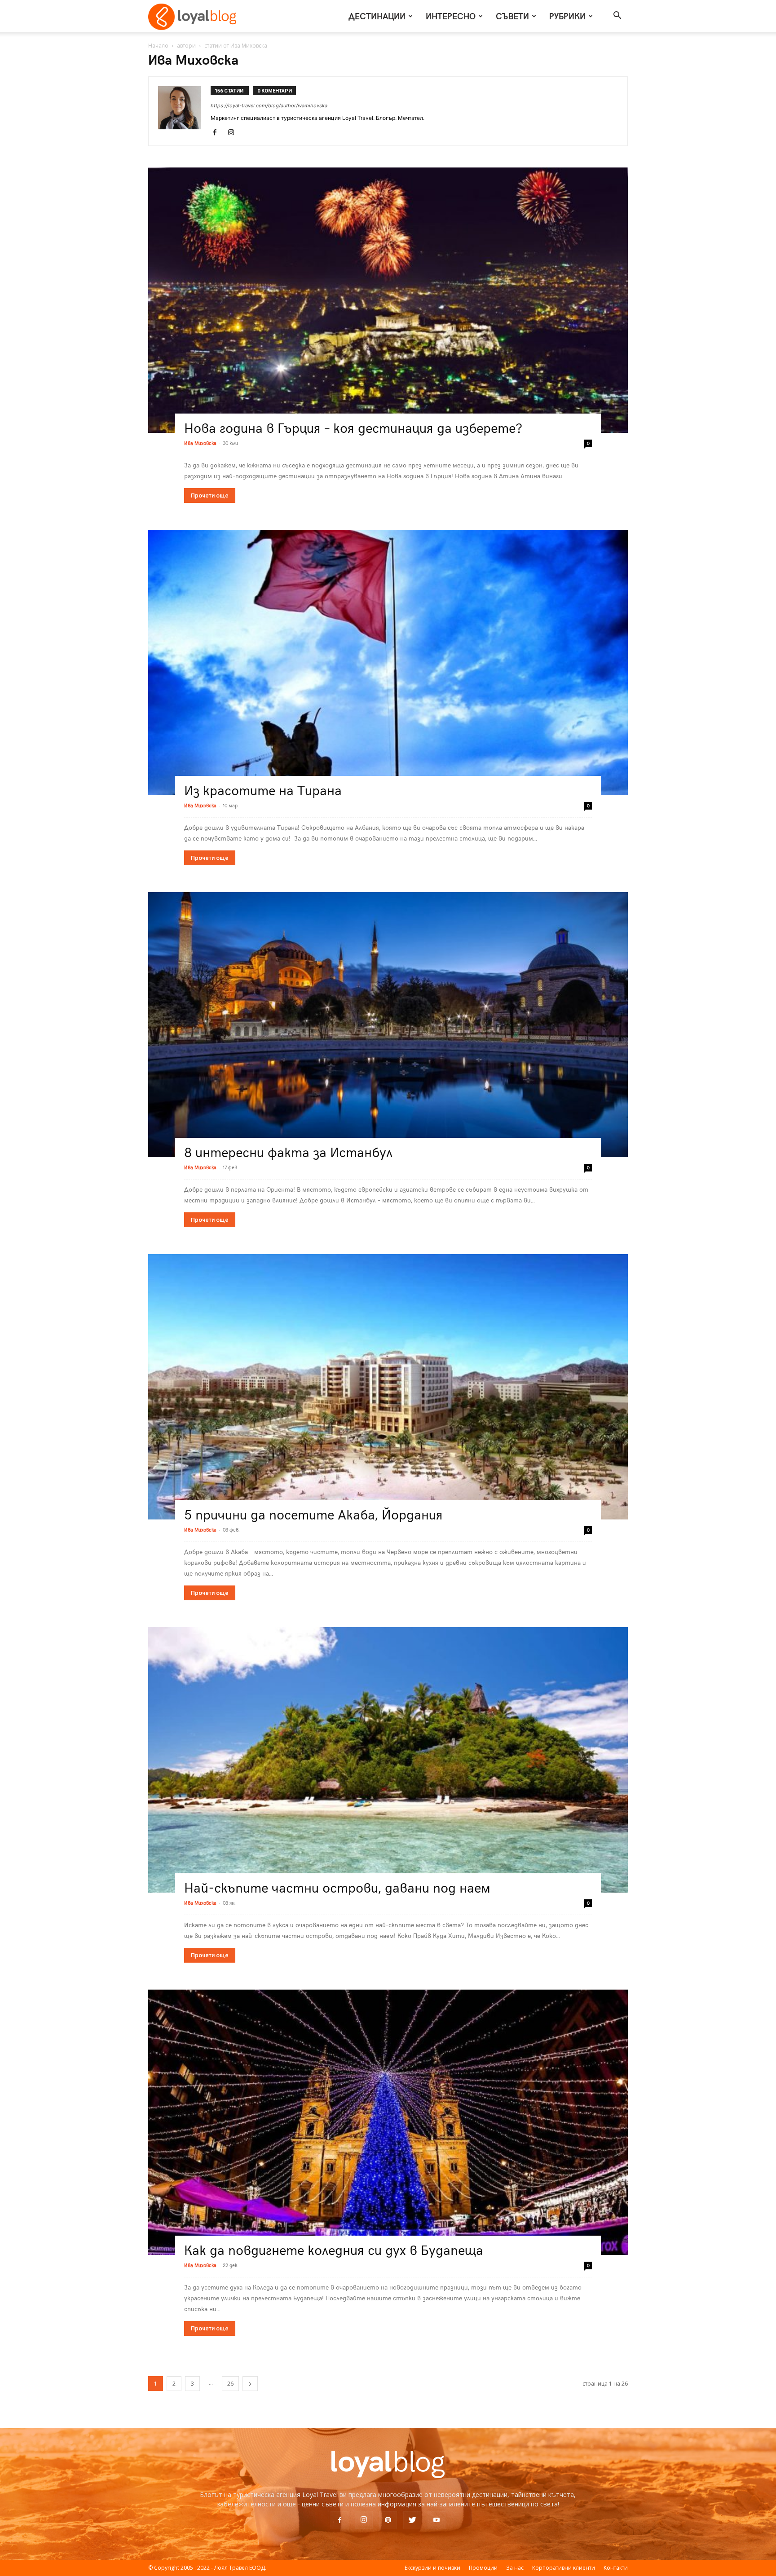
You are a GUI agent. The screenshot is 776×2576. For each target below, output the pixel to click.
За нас (515, 2568)
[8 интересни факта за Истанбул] (388, 1025)
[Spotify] (388, 2520)
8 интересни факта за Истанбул (288, 1151)
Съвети (512, 16)
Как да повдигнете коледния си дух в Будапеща (334, 2249)
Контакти (616, 2568)
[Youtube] (436, 2520)
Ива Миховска (200, 443)
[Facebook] (218, 133)
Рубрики (567, 16)
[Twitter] (412, 2520)
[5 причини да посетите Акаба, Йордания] (388, 1387)
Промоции (483, 2568)
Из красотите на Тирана (263, 790)
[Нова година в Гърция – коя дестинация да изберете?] (388, 300)
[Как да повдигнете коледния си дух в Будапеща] (388, 2122)
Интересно (451, 16)
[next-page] (250, 2384)
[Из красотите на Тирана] (388, 663)
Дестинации (377, 16)
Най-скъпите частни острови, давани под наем (337, 1887)
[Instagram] (234, 133)
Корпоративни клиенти (564, 2568)
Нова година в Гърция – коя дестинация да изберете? (353, 427)
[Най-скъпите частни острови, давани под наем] (388, 1760)
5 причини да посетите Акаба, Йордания (313, 1514)
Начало (158, 46)
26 (230, 2384)
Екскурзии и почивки (432, 2568)
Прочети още (210, 495)
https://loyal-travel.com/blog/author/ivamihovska (269, 106)
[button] (617, 16)
